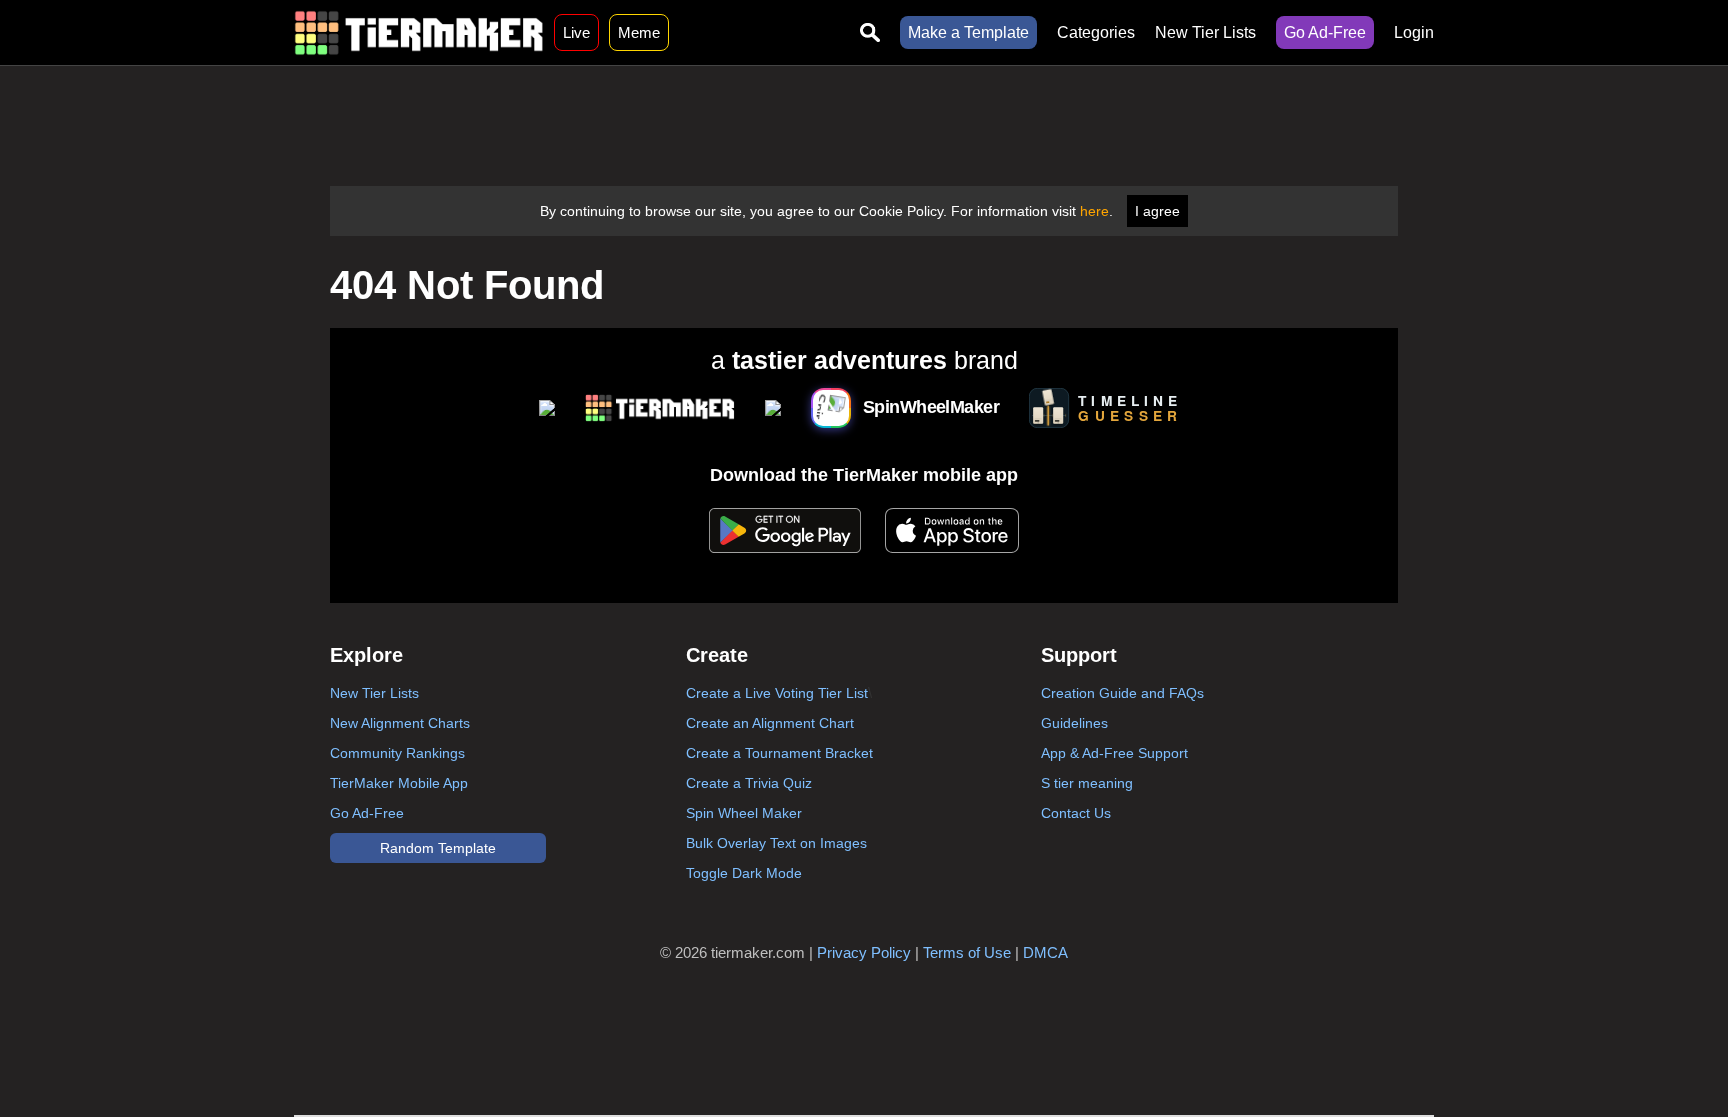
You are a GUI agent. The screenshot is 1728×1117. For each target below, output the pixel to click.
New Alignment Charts (400, 723)
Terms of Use (967, 952)
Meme (639, 32)
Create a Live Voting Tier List (777, 693)
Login (1414, 32)
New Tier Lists (1205, 32)
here (1094, 211)
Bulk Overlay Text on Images (776, 843)
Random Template (438, 848)
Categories (1096, 32)
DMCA (1045, 952)
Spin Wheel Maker (744, 813)
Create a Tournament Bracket (779, 753)
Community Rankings (397, 753)
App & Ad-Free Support (1114, 753)
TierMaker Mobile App (399, 783)
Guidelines (1074, 723)
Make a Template (968, 32)
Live (576, 32)
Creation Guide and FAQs (1122, 693)
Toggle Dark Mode (744, 873)
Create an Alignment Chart (770, 723)
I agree (1157, 211)
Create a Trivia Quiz (749, 783)
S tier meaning (1087, 783)
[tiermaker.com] (419, 32)
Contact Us (1076, 813)
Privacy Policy (864, 952)
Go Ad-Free (1325, 32)
